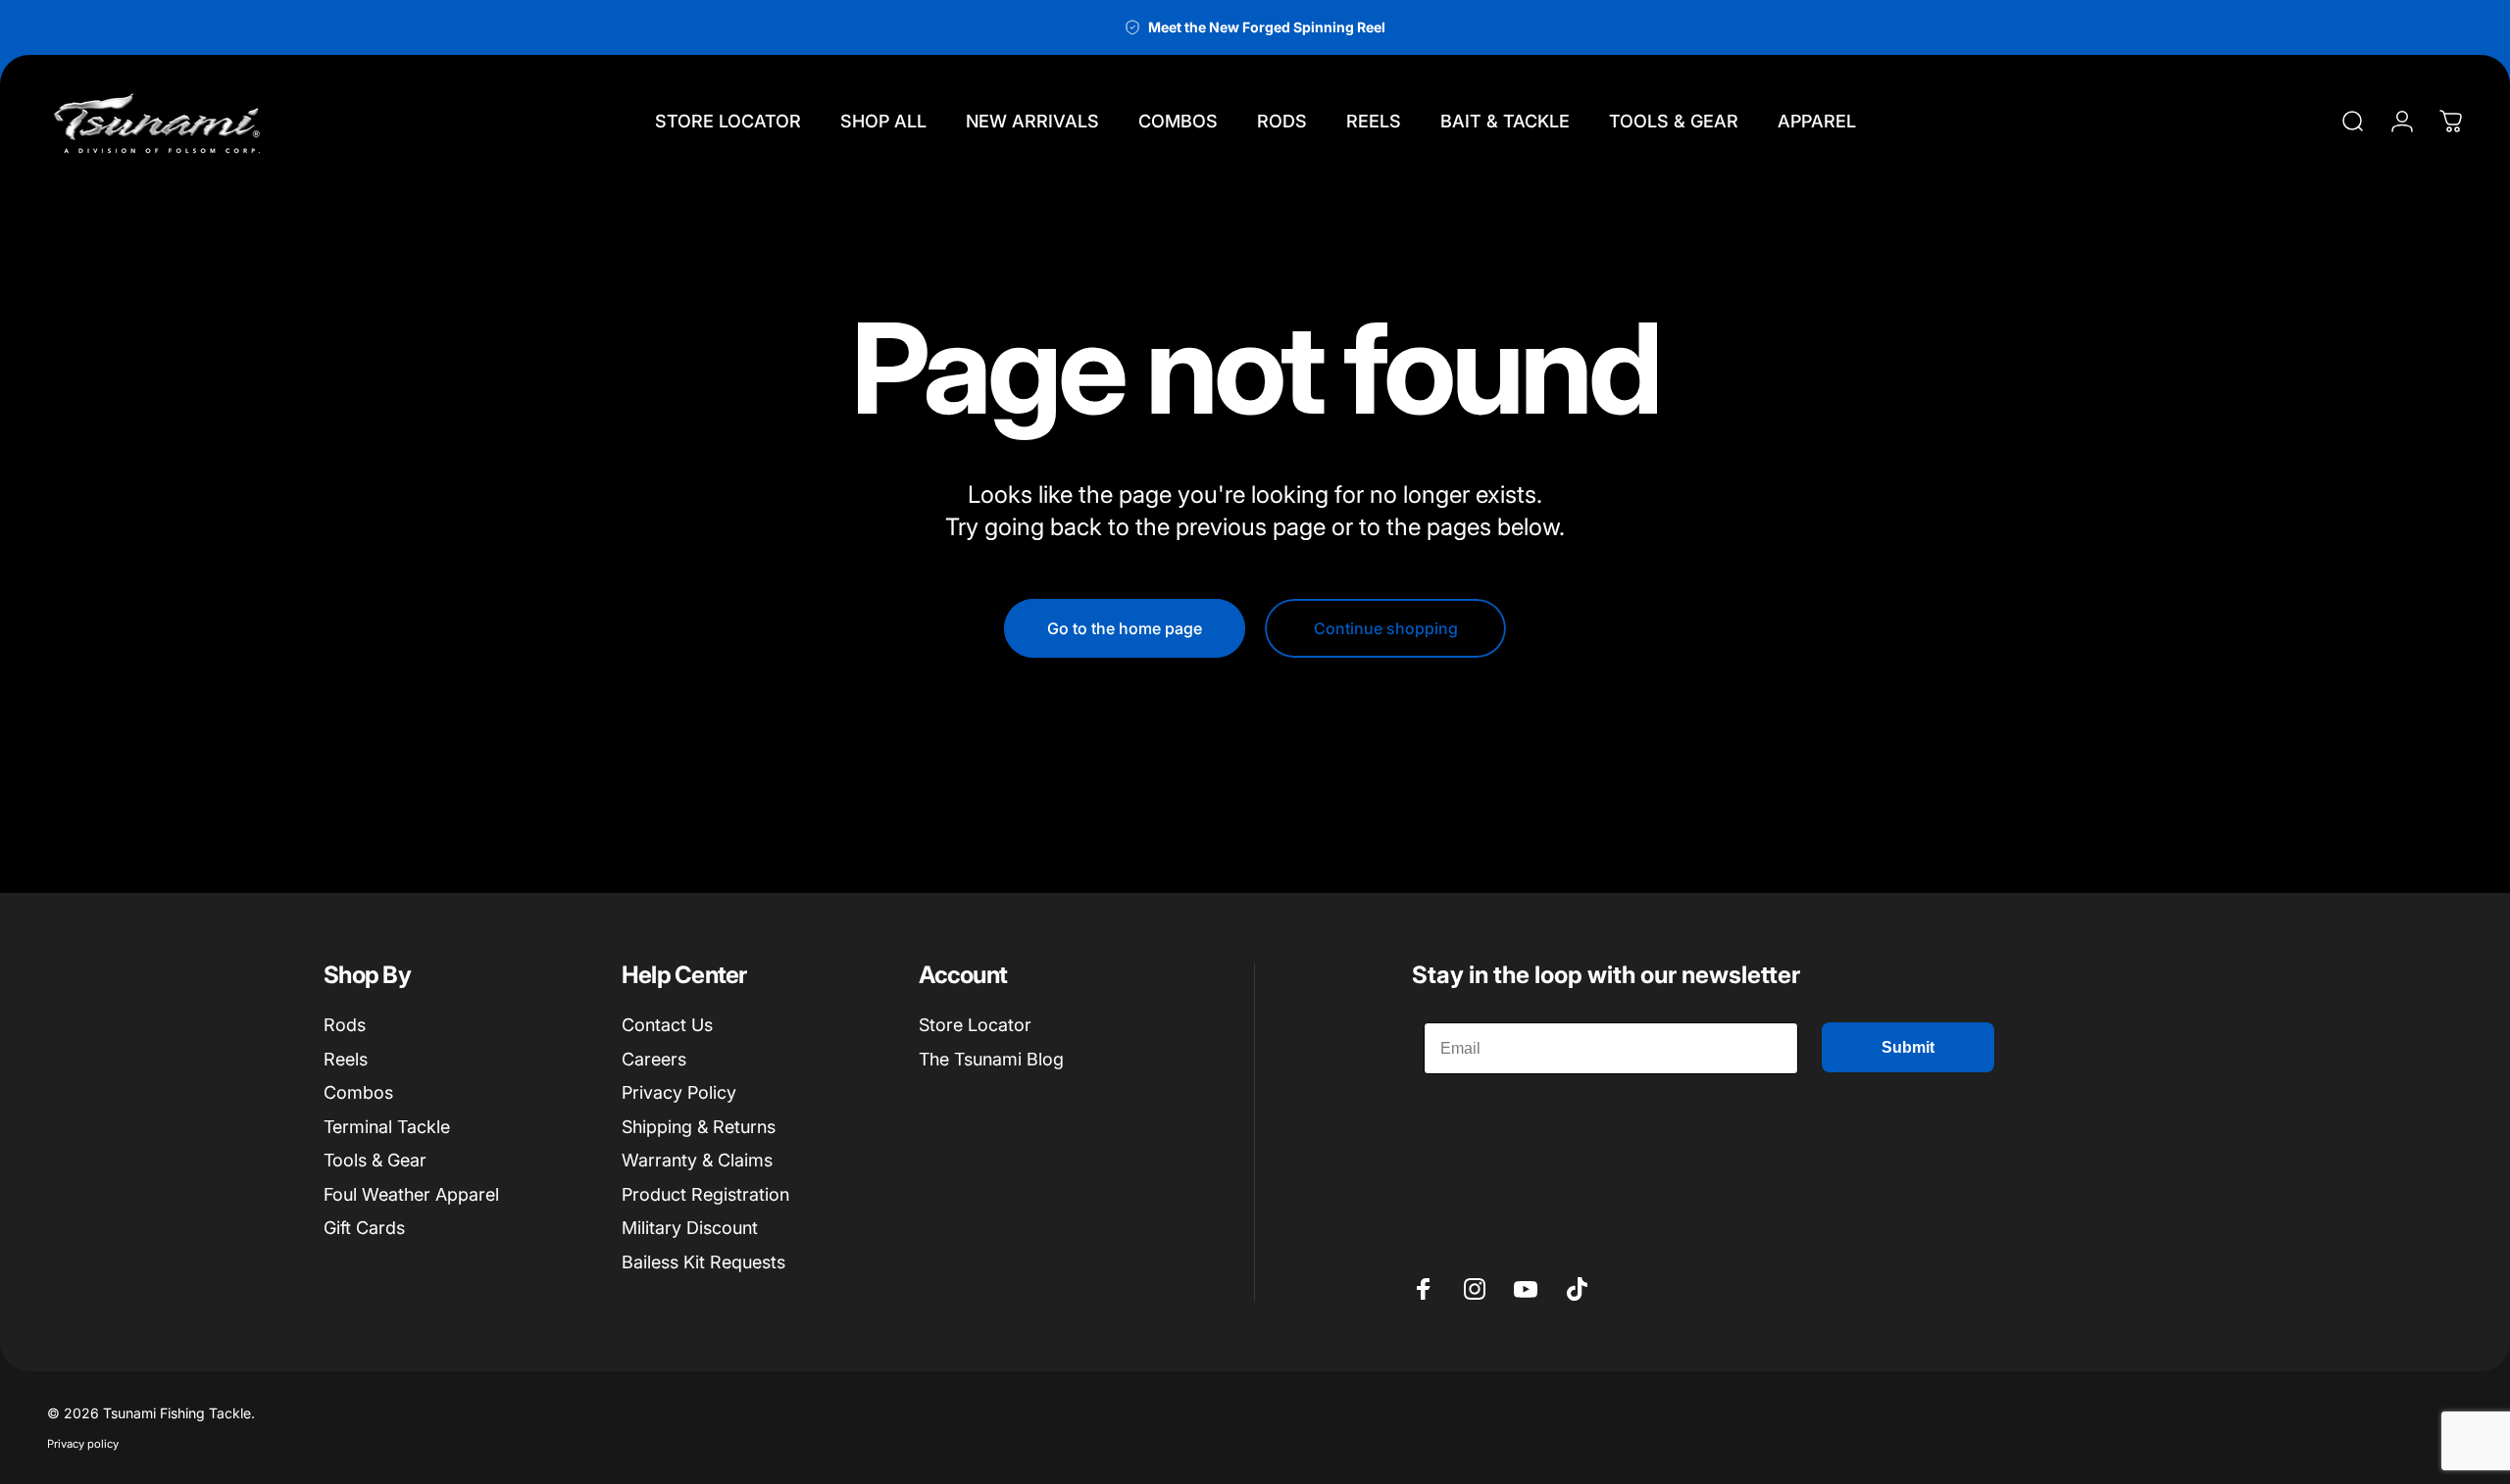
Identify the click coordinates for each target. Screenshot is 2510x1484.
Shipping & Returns (699, 1127)
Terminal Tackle (387, 1127)
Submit (1908, 1047)
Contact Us (667, 1025)
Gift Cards (364, 1228)
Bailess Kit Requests (703, 1262)
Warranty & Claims (697, 1160)
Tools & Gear (375, 1160)
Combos (358, 1092)
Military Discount (690, 1228)
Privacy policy (83, 1444)
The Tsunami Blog (991, 1059)
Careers (654, 1059)
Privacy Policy (679, 1092)
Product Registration (705, 1194)
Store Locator (975, 1025)
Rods (345, 1025)
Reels (346, 1059)
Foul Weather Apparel (411, 1194)
